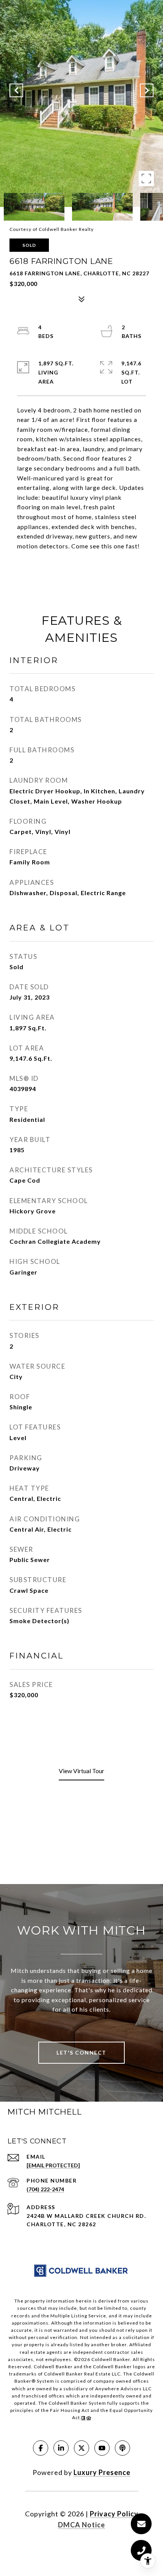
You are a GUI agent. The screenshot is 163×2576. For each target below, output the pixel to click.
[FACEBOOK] (41, 2448)
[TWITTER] (81, 2448)
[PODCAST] (122, 2448)
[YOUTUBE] (102, 2448)
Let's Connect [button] (81, 2052)
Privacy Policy (114, 2514)
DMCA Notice (81, 2525)
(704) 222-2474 (45, 2189)
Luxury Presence (102, 2472)
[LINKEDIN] (61, 2448)
